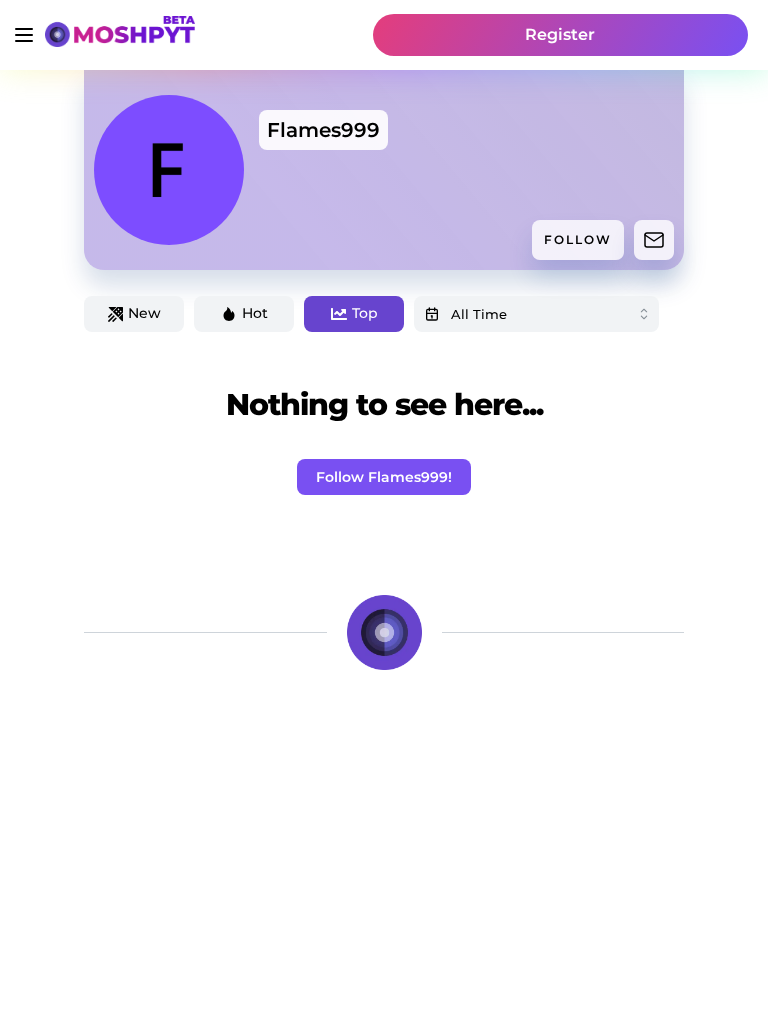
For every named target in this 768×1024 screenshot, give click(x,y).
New (144, 313)
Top (365, 313)
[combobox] (536, 314)
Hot (255, 313)
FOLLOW (578, 239)
